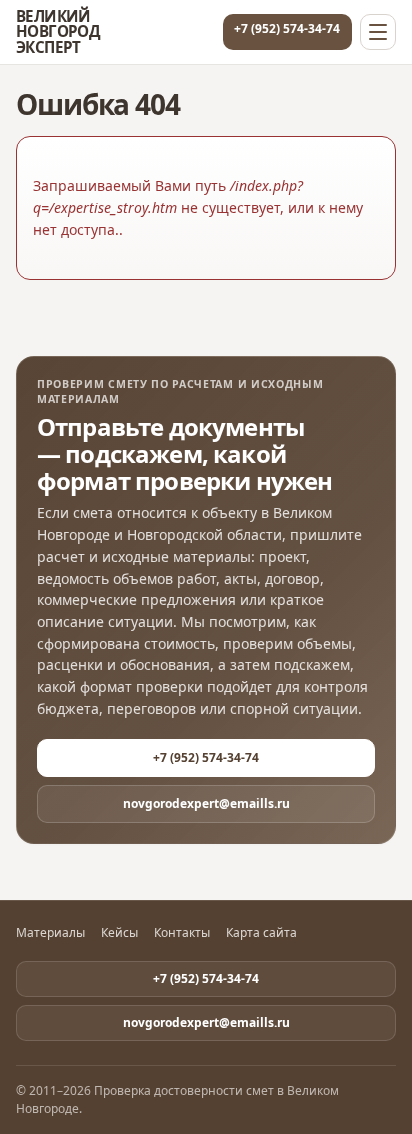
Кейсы (119, 933)
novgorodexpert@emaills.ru (206, 803)
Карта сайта (261, 933)
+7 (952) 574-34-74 (287, 28)
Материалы (50, 933)
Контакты (182, 933)
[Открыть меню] (378, 32)
